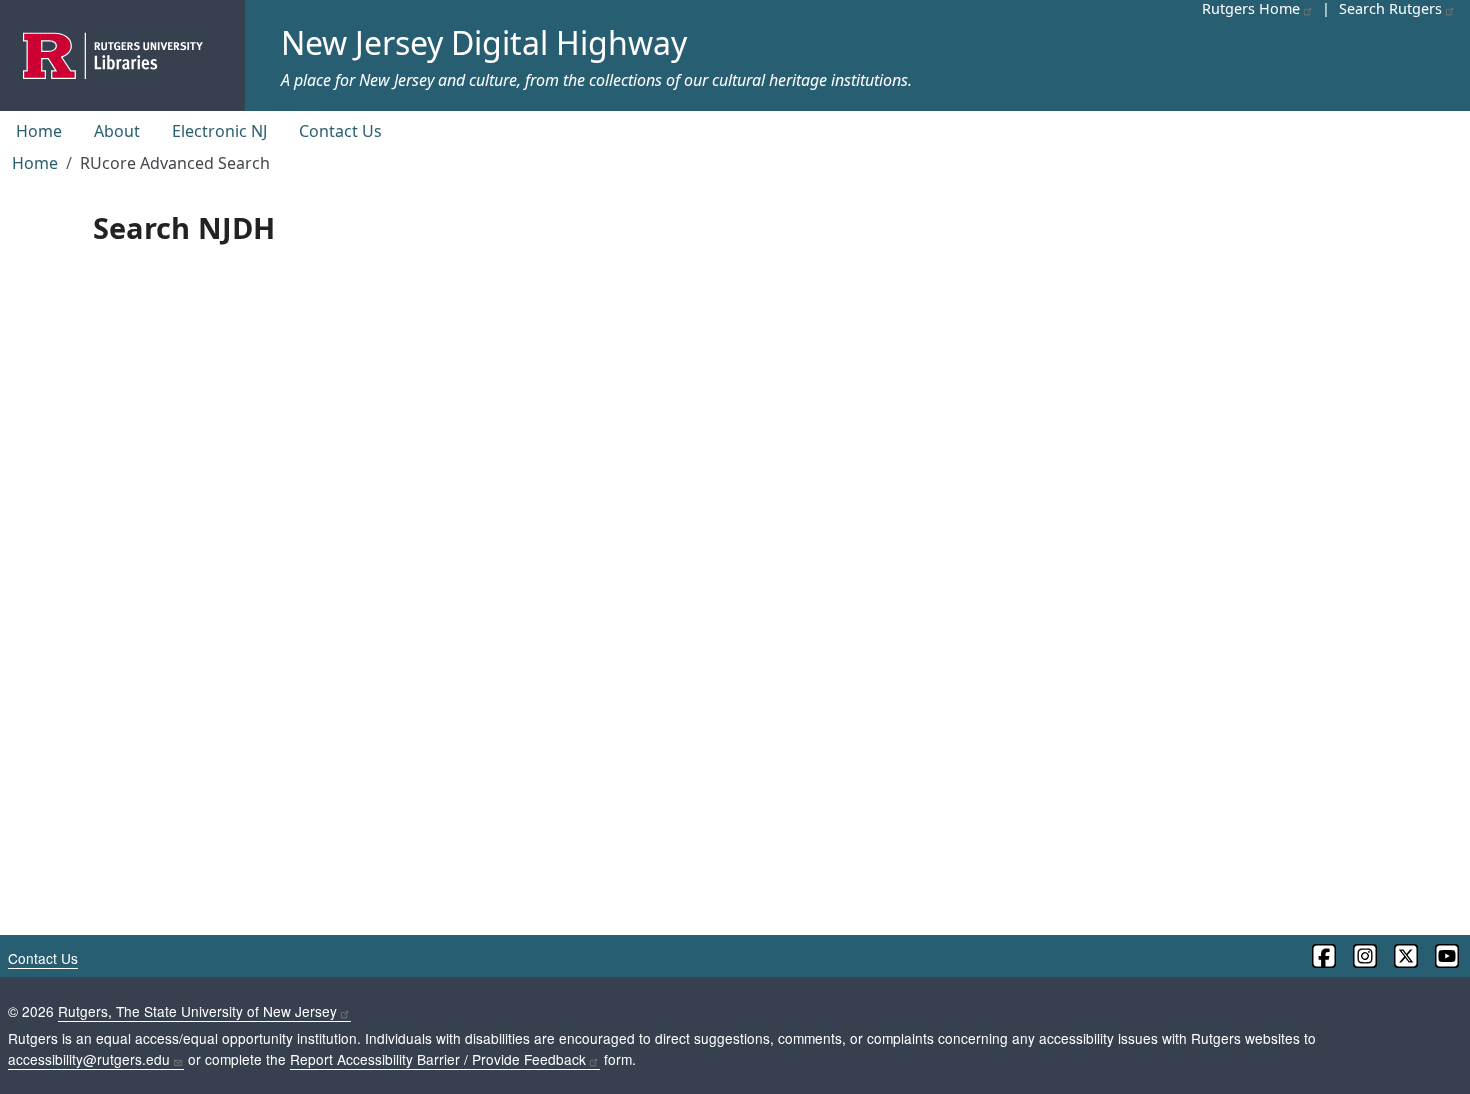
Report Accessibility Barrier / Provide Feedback (438, 1059)
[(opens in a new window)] (1322, 956)
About (117, 131)
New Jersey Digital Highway (484, 42)
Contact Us (340, 131)
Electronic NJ (219, 131)
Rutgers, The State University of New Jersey (197, 1011)
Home (39, 131)
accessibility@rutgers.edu (89, 1059)
